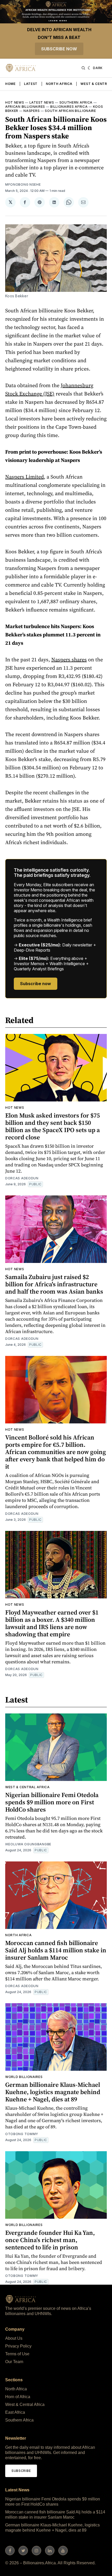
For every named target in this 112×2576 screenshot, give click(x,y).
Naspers (32, 111)
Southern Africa (76, 102)
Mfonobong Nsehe (23, 184)
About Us (14, 2338)
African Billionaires (25, 107)
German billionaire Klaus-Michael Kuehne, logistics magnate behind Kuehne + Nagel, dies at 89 (53, 2092)
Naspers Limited (24, 477)
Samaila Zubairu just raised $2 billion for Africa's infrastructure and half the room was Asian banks (54, 1284)
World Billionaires (24, 2077)
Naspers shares (69, 660)
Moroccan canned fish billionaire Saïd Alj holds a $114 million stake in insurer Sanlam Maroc (56, 1950)
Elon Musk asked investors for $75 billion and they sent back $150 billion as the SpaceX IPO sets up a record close (52, 1126)
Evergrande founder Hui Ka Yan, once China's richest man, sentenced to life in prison (50, 2240)
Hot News (15, 102)
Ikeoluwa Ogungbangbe (28, 1844)
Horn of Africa (18, 2397)
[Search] (83, 68)
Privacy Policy (18, 2346)
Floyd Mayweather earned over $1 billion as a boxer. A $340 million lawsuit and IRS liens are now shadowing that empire (52, 1623)
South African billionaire (70, 111)
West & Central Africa (27, 1787)
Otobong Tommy (22, 2134)
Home (10, 84)
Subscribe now (59, 49)
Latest (31, 84)
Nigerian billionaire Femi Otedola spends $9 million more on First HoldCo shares (52, 1802)
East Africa (15, 2412)
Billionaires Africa (69, 107)
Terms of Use (17, 2354)
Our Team (14, 2362)
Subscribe (21, 2471)
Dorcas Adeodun (22, 1178)
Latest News (42, 102)
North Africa (59, 84)
